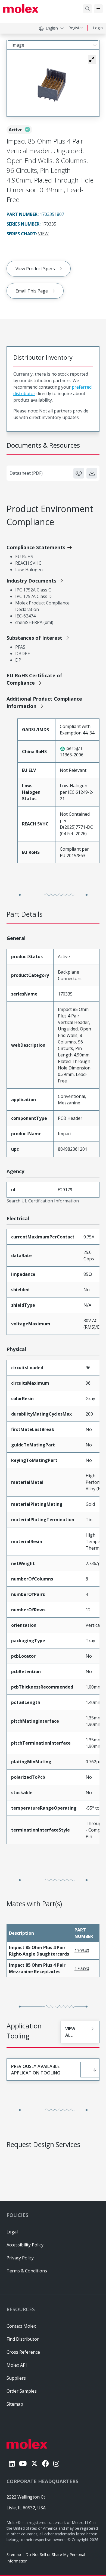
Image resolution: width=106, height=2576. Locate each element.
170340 (82, 1951)
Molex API (17, 2365)
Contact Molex (21, 2326)
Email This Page (32, 291)
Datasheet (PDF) (26, 473)
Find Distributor (23, 2339)
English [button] (52, 28)
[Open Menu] (98, 9)
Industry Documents (31, 581)
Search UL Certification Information (43, 1201)
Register (76, 28)
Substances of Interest (34, 638)
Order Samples (22, 2391)
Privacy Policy (20, 2258)
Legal (12, 2232)
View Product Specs (35, 269)
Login (98, 28)
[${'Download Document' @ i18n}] (92, 473)
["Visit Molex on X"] (34, 2463)
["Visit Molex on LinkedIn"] (12, 2463)
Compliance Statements (36, 547)
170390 (82, 1968)
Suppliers (16, 2378)
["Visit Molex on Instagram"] (56, 2463)
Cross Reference (23, 2352)
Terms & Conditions (27, 2271)
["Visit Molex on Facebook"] (46, 2463)
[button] (92, 59)
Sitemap (14, 2554)
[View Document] (79, 473)
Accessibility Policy (25, 2245)
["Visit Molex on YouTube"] (23, 2463)
